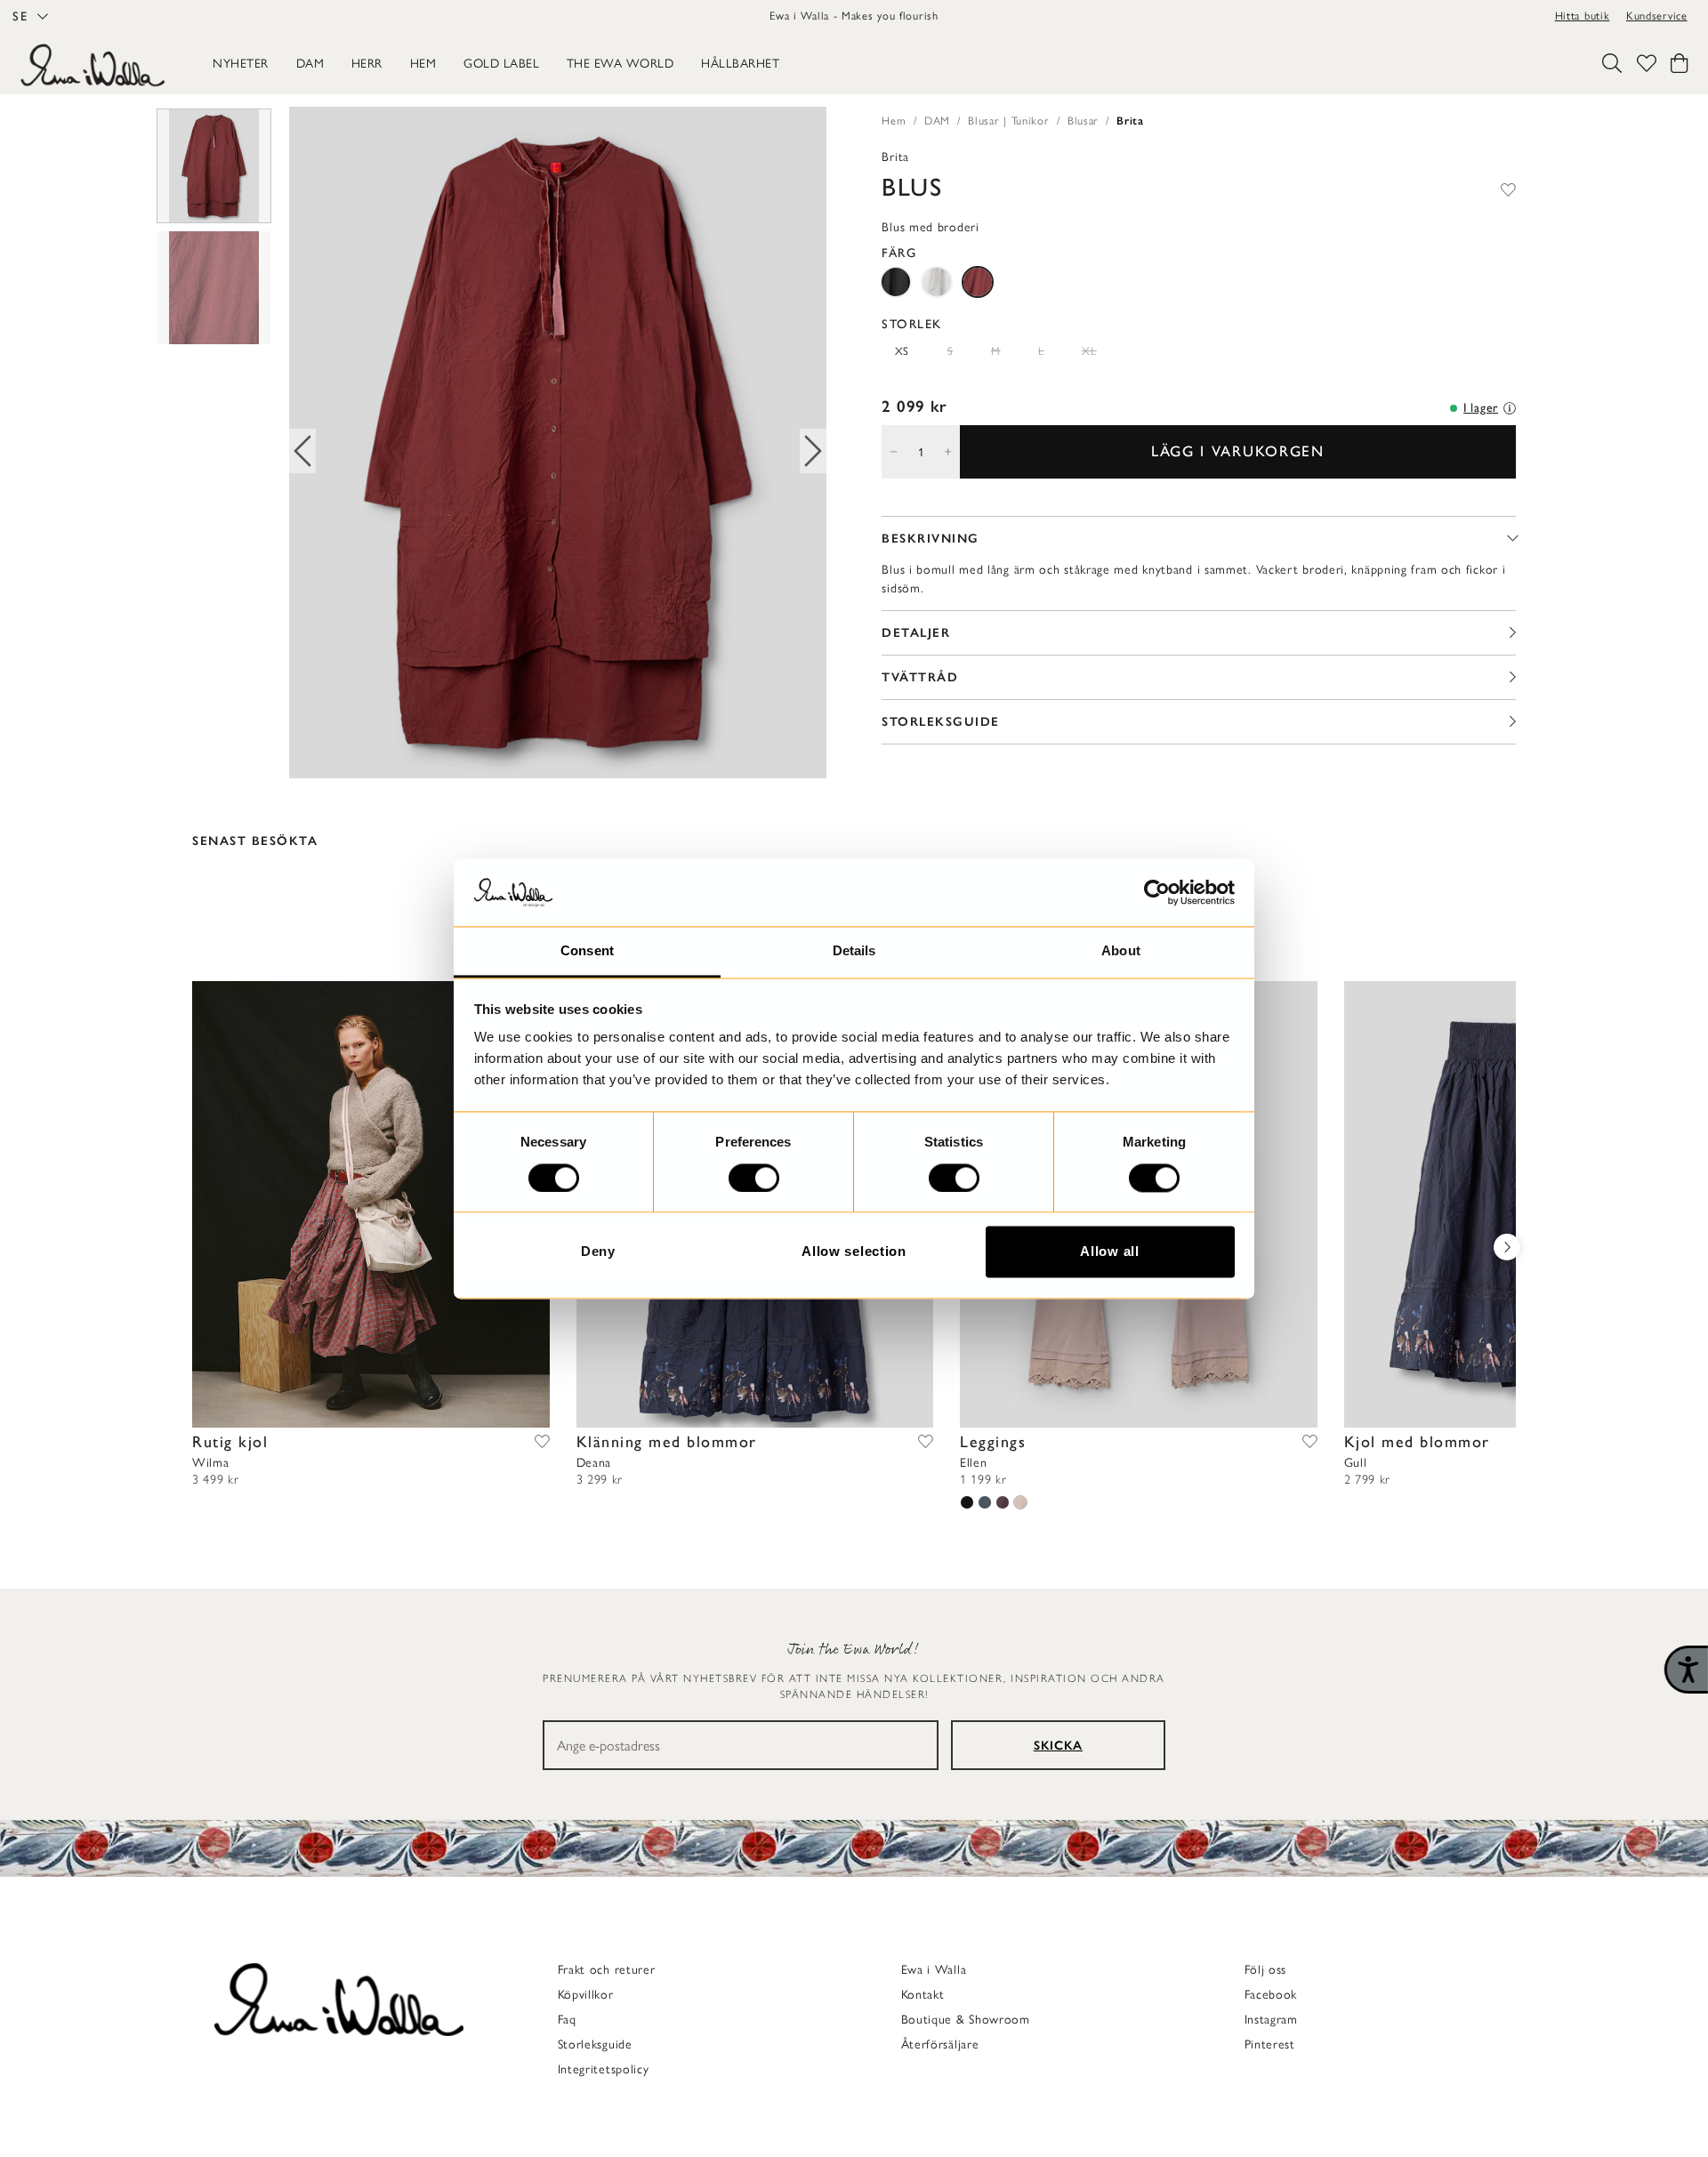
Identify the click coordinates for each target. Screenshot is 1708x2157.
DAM (937, 121)
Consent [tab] (587, 951)
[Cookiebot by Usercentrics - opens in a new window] (1157, 892)
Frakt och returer (607, 1970)
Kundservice (1657, 16)
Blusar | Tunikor (1008, 121)
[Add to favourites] (1508, 187)
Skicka (1058, 1746)
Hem (894, 121)
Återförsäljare (940, 2044)
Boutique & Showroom (966, 2020)
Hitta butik (1583, 16)
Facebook (1271, 1995)
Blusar (1083, 121)
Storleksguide (595, 2044)
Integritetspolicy (604, 2069)
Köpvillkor (586, 1995)
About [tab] (1121, 951)
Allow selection (854, 1252)
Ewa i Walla (934, 1970)
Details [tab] (854, 951)
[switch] (754, 1178)
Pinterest (1270, 2044)
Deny (598, 1252)
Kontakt (923, 1995)
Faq (567, 2020)
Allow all (1109, 1252)
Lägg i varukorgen (1238, 451)
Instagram (1271, 2020)
